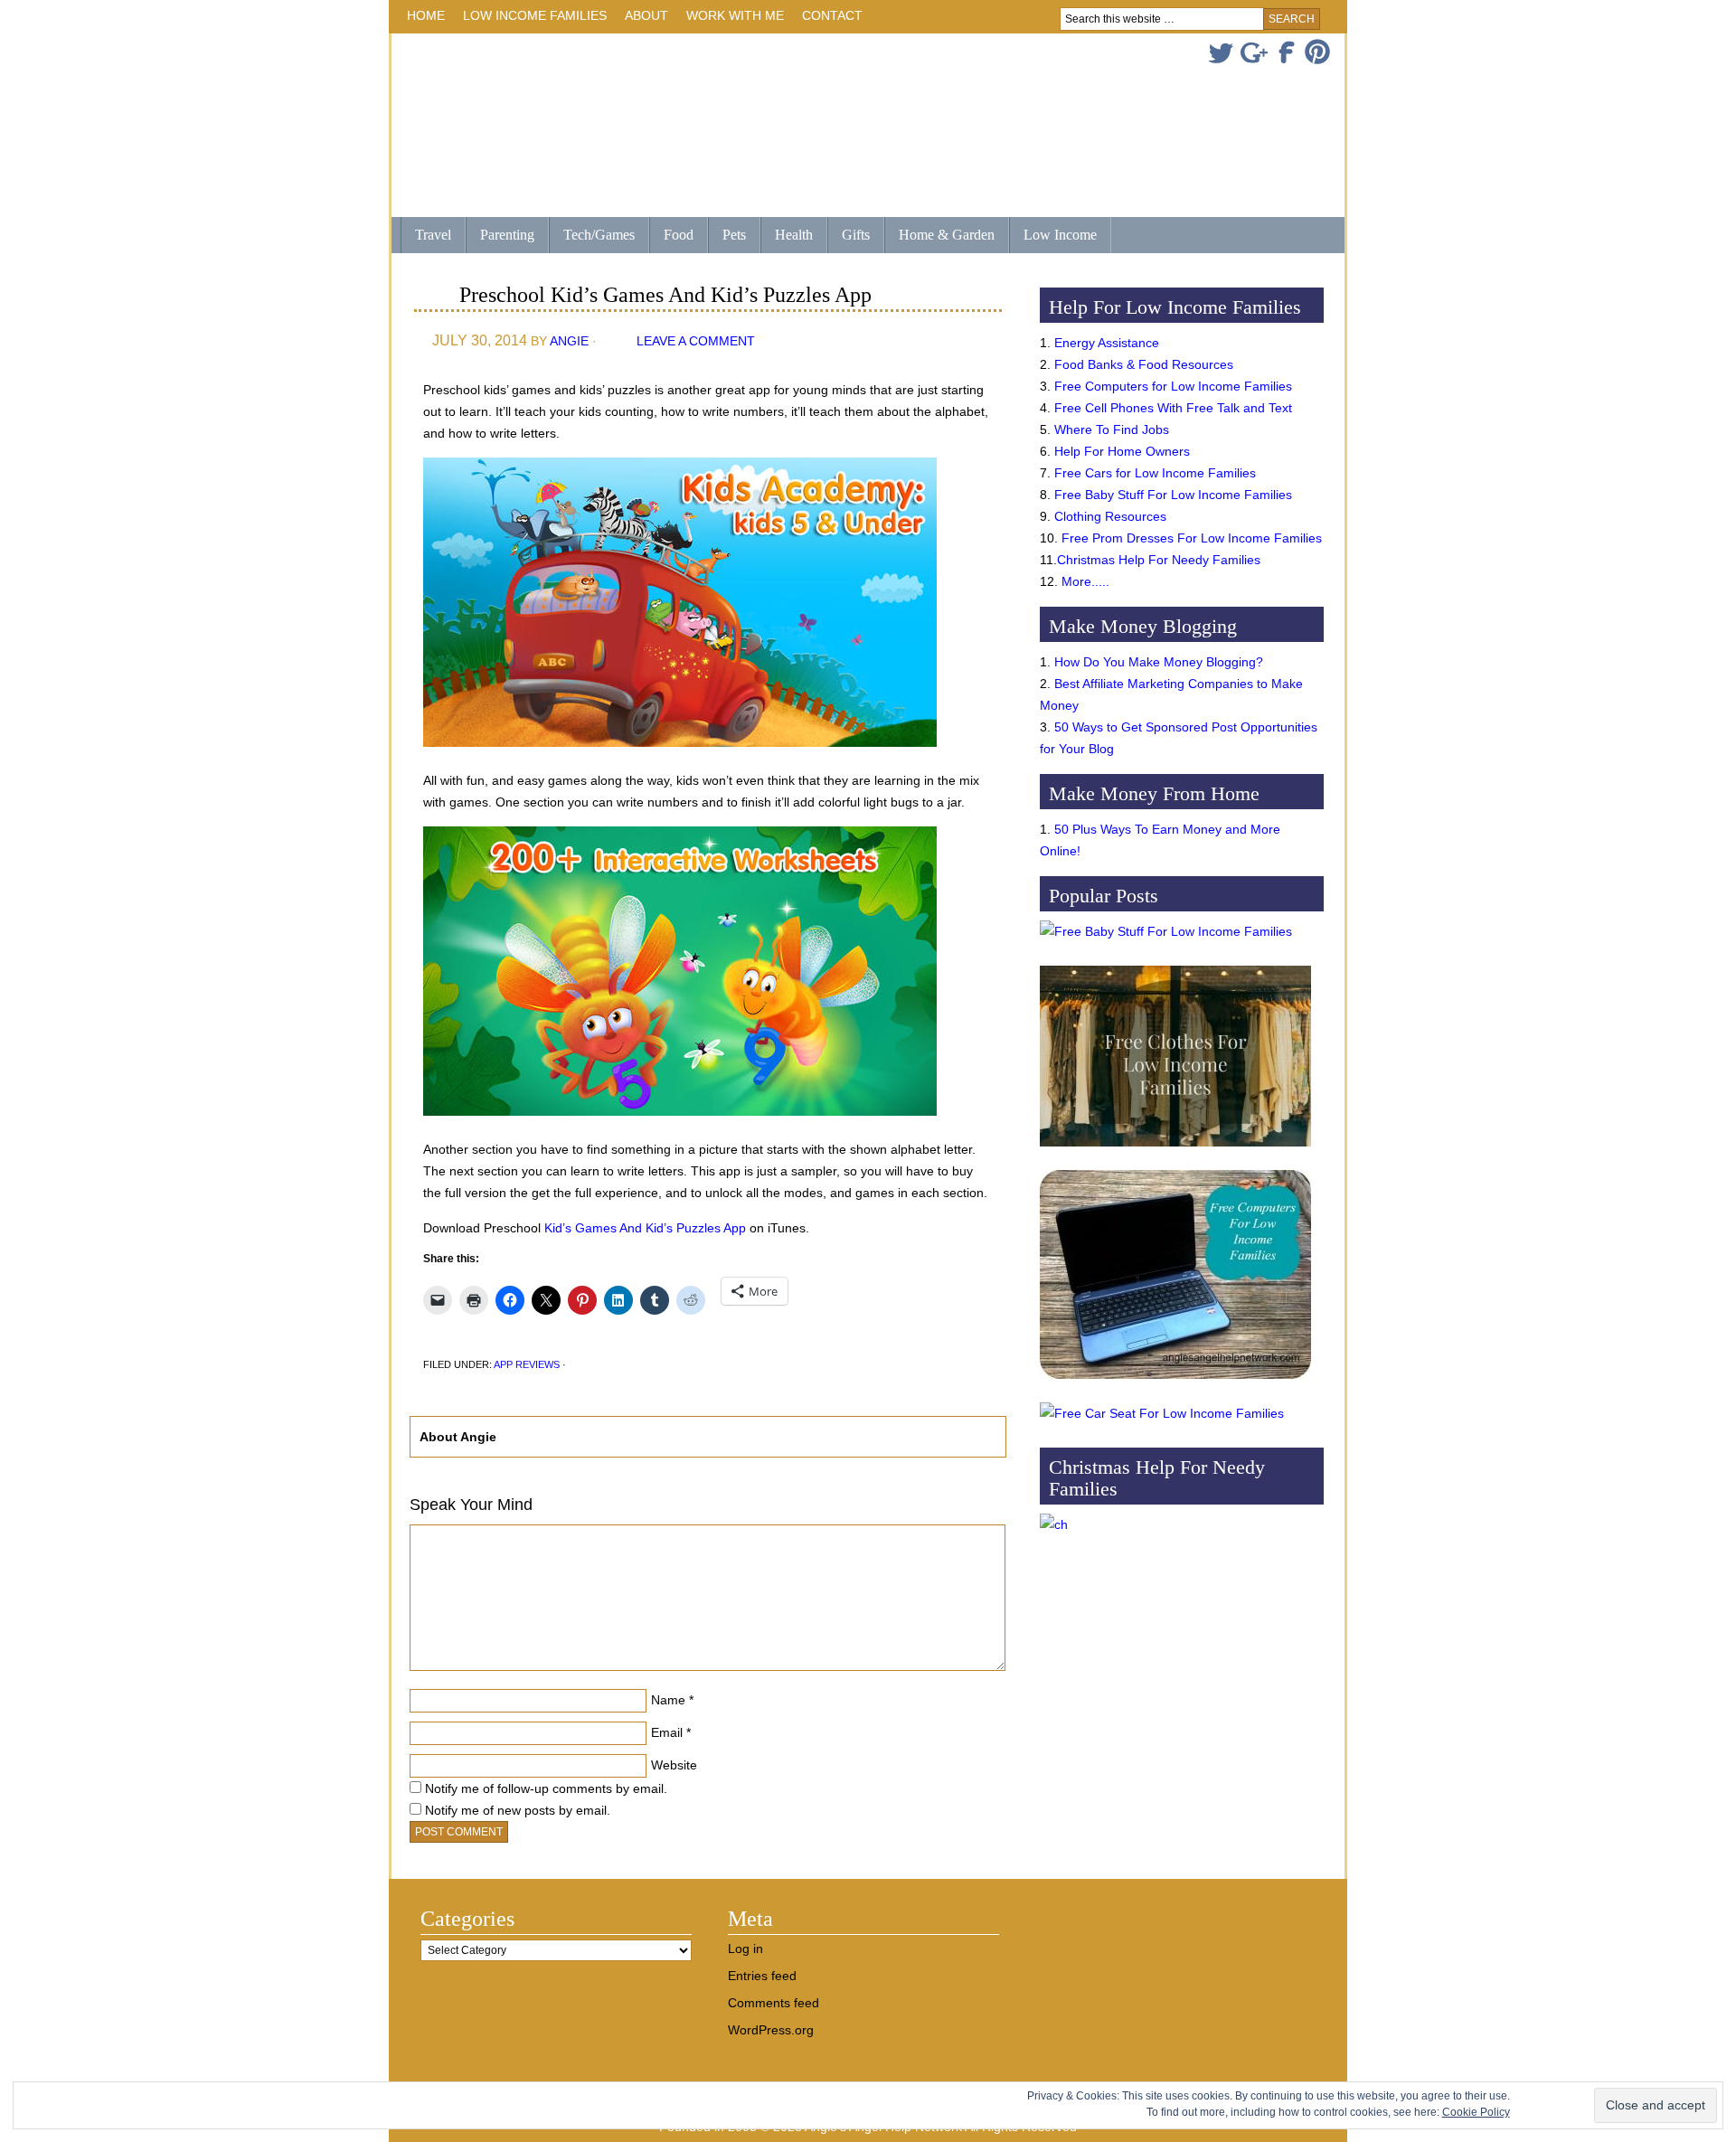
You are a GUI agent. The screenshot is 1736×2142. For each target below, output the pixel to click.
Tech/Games (592, 236)
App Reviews (527, 1364)
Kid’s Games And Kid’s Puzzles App (645, 1228)
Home (426, 15)
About (642, 19)
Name (668, 1700)
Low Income (1053, 236)
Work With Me (735, 15)
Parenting (507, 235)
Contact (832, 15)
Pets (734, 235)
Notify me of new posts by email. (518, 1810)
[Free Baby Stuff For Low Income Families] (1166, 931)
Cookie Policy (1476, 2112)
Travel (426, 236)
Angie (569, 341)
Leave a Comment (696, 341)
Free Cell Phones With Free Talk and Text (1173, 408)
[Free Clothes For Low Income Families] (1175, 1151)
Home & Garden (939, 236)
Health (787, 236)
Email (667, 1732)
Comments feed (774, 2003)
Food (679, 235)
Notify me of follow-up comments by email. (546, 1788)
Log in (745, 1949)
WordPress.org (771, 2030)
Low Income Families (530, 19)
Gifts (849, 236)
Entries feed (762, 1976)
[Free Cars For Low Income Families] (1162, 1413)
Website (674, 1765)
